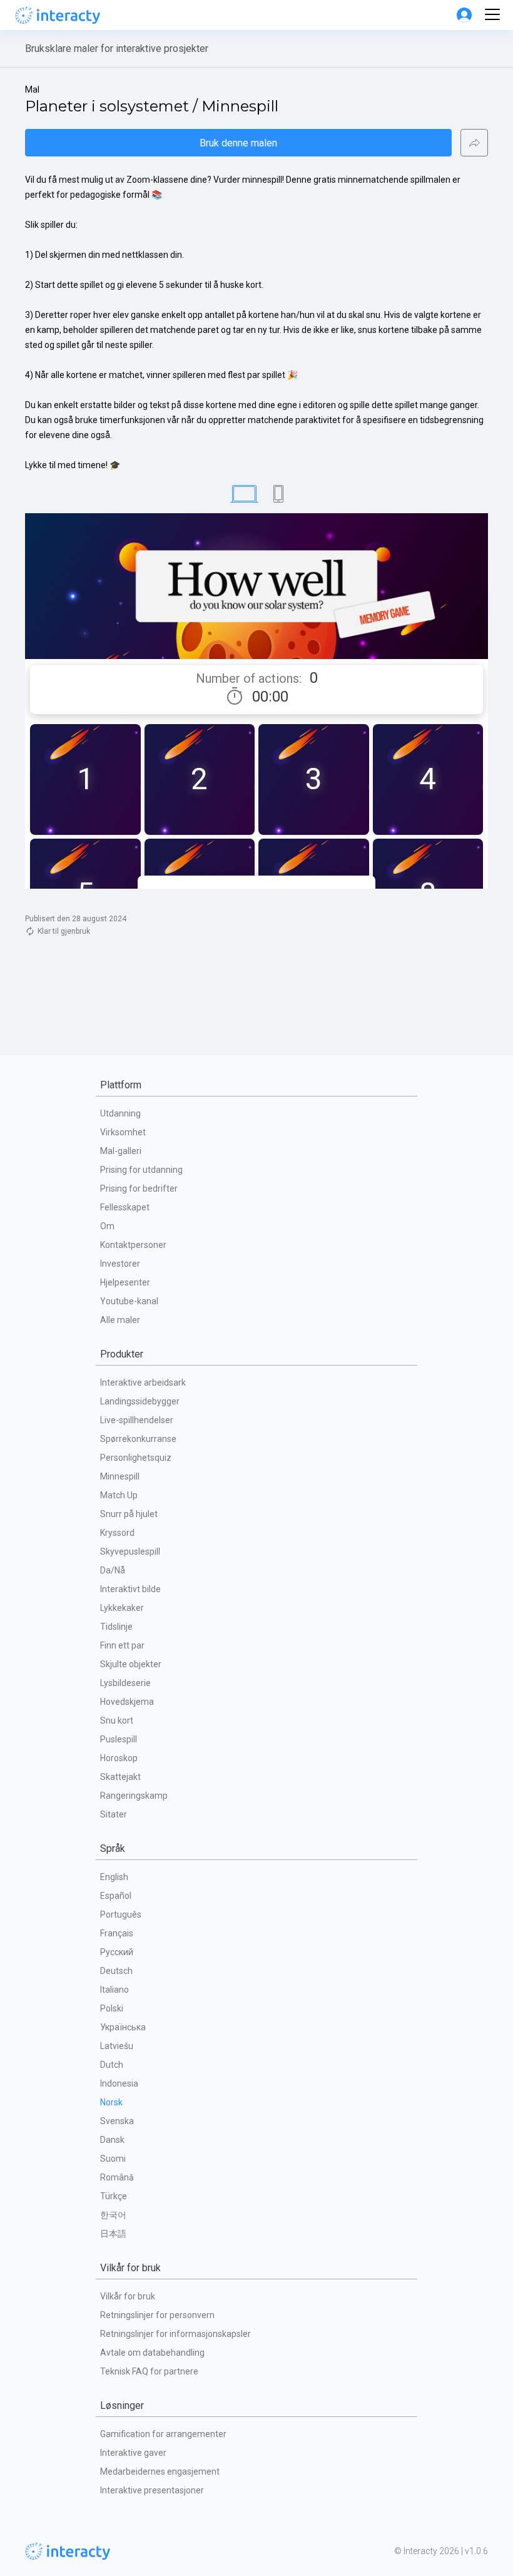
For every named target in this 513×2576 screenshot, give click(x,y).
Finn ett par (122, 1645)
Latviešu (117, 2046)
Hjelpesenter (125, 1282)
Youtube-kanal (129, 1301)
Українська (123, 2027)
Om (107, 1226)
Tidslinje (116, 1627)
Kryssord (117, 1533)
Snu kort (117, 1720)
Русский (117, 1952)
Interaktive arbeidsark (143, 1383)
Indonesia (119, 2083)
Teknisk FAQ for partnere (149, 2371)
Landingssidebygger (140, 1401)
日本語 (113, 2234)
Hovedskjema (127, 1702)
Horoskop (119, 1758)
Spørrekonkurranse (138, 1439)
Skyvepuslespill (130, 1551)
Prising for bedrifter (139, 1188)
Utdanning (120, 1113)
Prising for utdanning (141, 1170)
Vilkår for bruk (128, 2296)
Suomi (113, 2159)
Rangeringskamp (134, 1796)
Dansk (112, 2140)
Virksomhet (123, 1132)
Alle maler (120, 1320)
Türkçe (114, 2196)
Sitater (114, 1814)
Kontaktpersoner (133, 1245)
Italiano (114, 1990)
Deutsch (116, 1971)
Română (117, 2177)
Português (121, 1914)
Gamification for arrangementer (163, 2434)
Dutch (112, 2065)
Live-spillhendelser (137, 1420)
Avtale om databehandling (152, 2353)
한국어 (113, 2215)
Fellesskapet (125, 1207)
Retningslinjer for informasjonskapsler (175, 2334)
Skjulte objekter (131, 1664)
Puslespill (119, 1739)
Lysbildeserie (125, 1683)
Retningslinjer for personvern (157, 2315)
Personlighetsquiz (136, 1458)
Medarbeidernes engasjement (160, 2471)
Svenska (117, 2121)
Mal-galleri (121, 1151)
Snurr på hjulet (129, 1514)
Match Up (119, 1495)
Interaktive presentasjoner (152, 2490)
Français (117, 1933)
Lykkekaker (122, 1608)
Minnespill (120, 1476)
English (114, 1877)
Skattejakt (120, 1777)
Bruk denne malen (238, 143)
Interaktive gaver (133, 2453)
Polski (112, 2008)
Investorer (120, 1264)
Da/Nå (113, 1570)
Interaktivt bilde (130, 1589)
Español (116, 1896)
